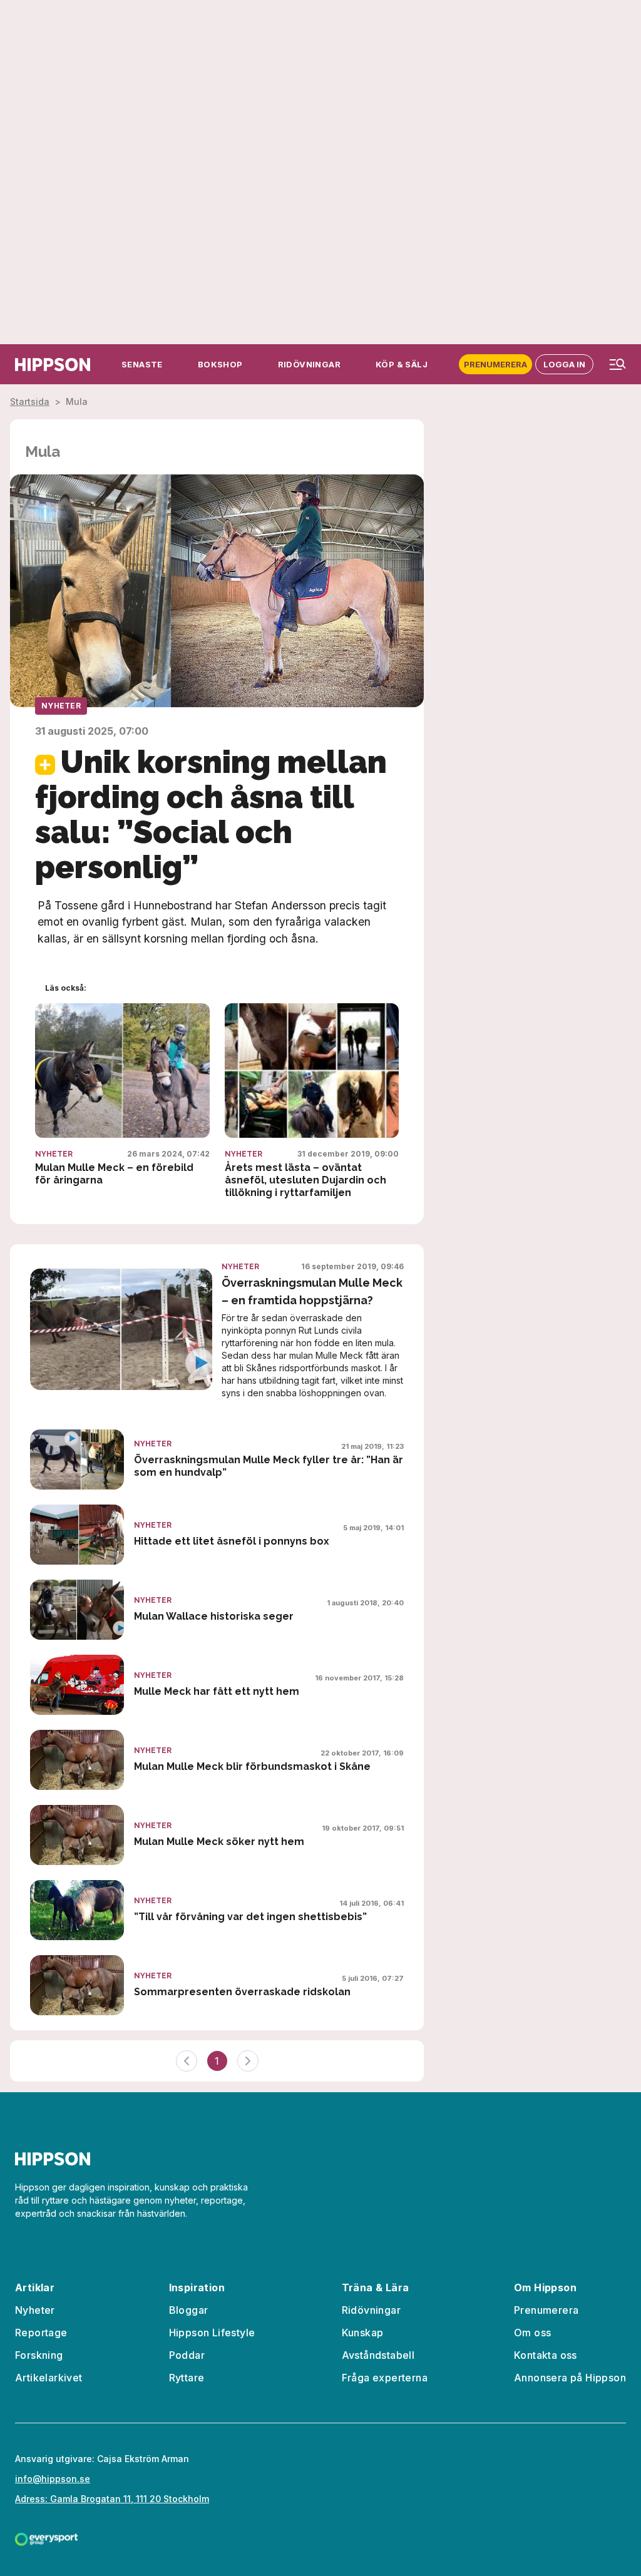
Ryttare (187, 2378)
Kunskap (363, 2333)
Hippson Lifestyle (212, 2333)
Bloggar (189, 2310)
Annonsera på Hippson (570, 2378)
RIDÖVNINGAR (309, 364)
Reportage (41, 2333)
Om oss (532, 2333)
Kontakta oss (546, 2355)
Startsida (30, 401)
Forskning (39, 2355)
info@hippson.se (53, 2479)
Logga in (564, 364)
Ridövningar (371, 2310)
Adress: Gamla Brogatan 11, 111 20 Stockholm (112, 2499)
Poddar (187, 2355)
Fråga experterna (385, 2378)
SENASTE (142, 364)
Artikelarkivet (49, 2378)
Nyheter (61, 706)
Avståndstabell (378, 2355)
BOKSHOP (220, 364)
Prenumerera (495, 364)
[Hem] (53, 365)
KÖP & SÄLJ (402, 364)
